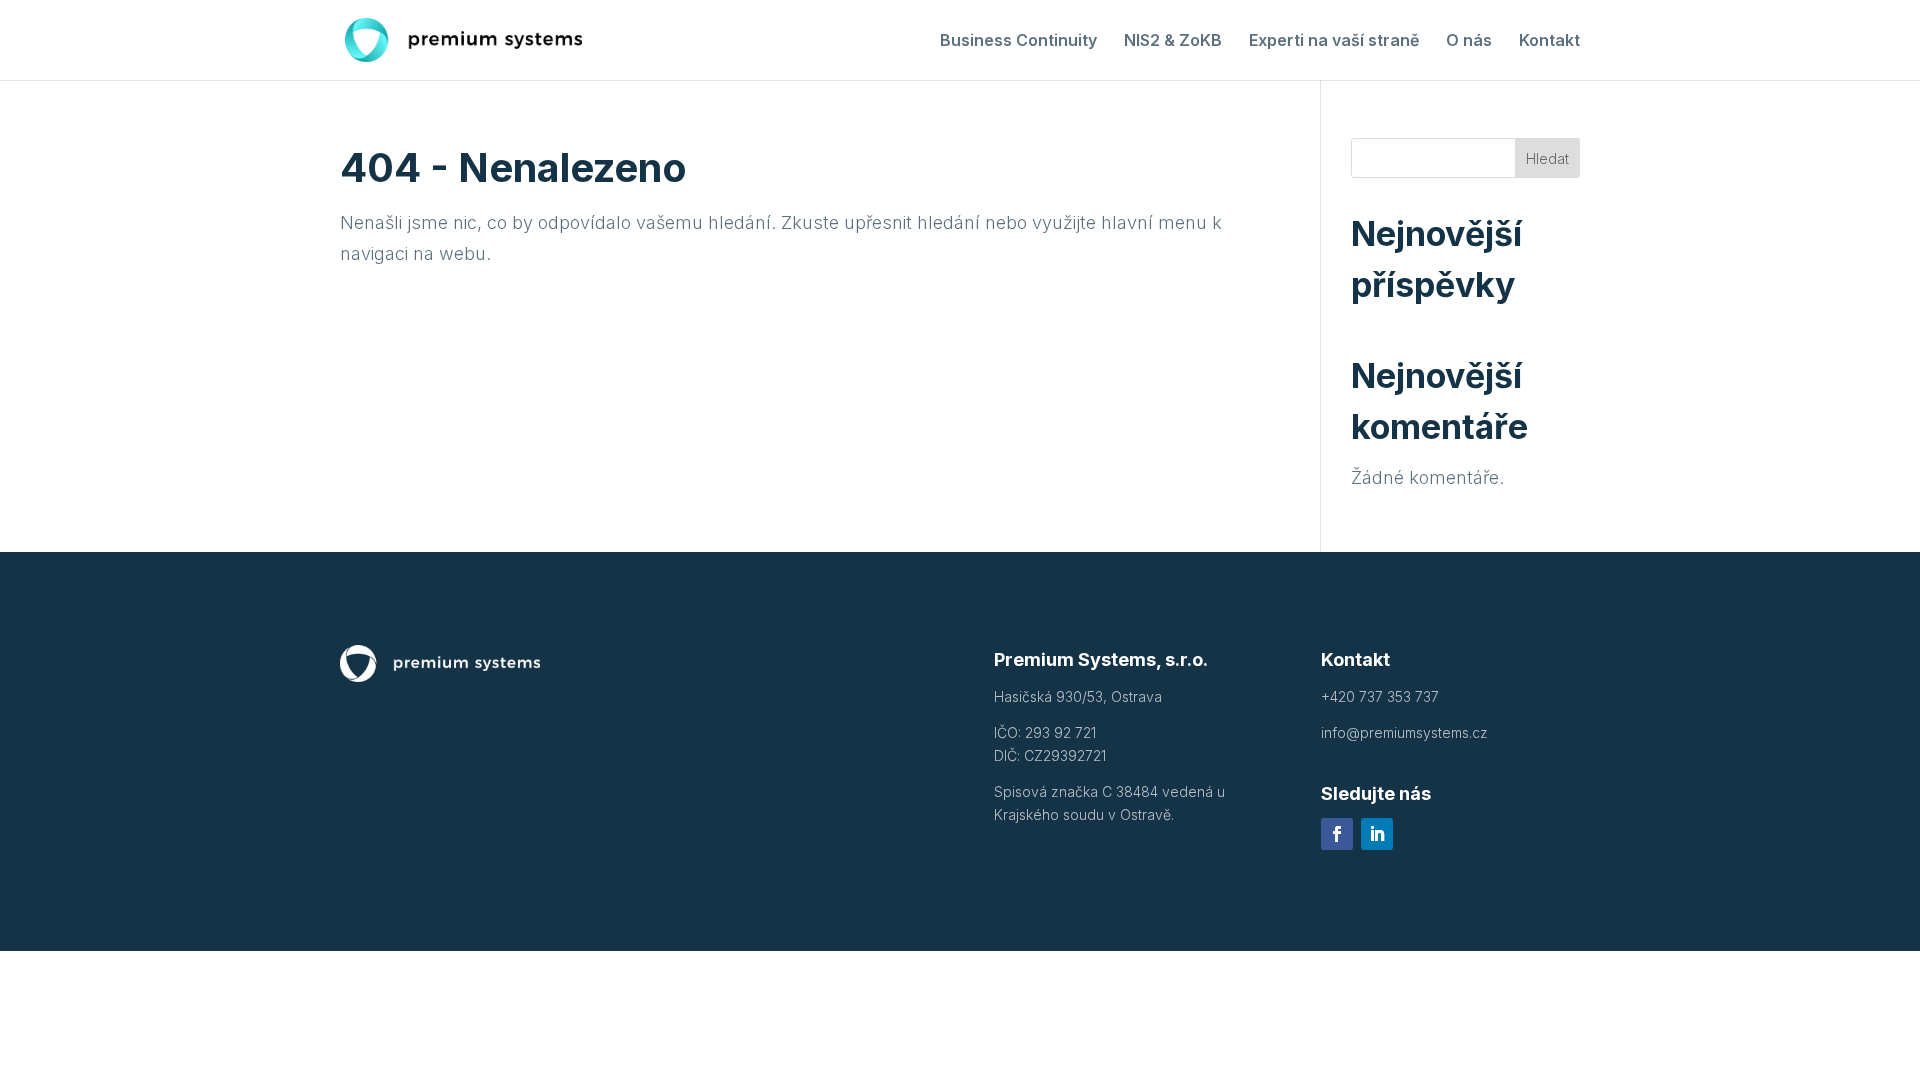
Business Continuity (1018, 41)
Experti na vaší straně (1334, 41)
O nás (1469, 41)
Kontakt (1549, 41)
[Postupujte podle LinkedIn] (1377, 834)
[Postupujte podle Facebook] (1337, 834)
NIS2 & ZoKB (1173, 41)
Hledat (1547, 158)
